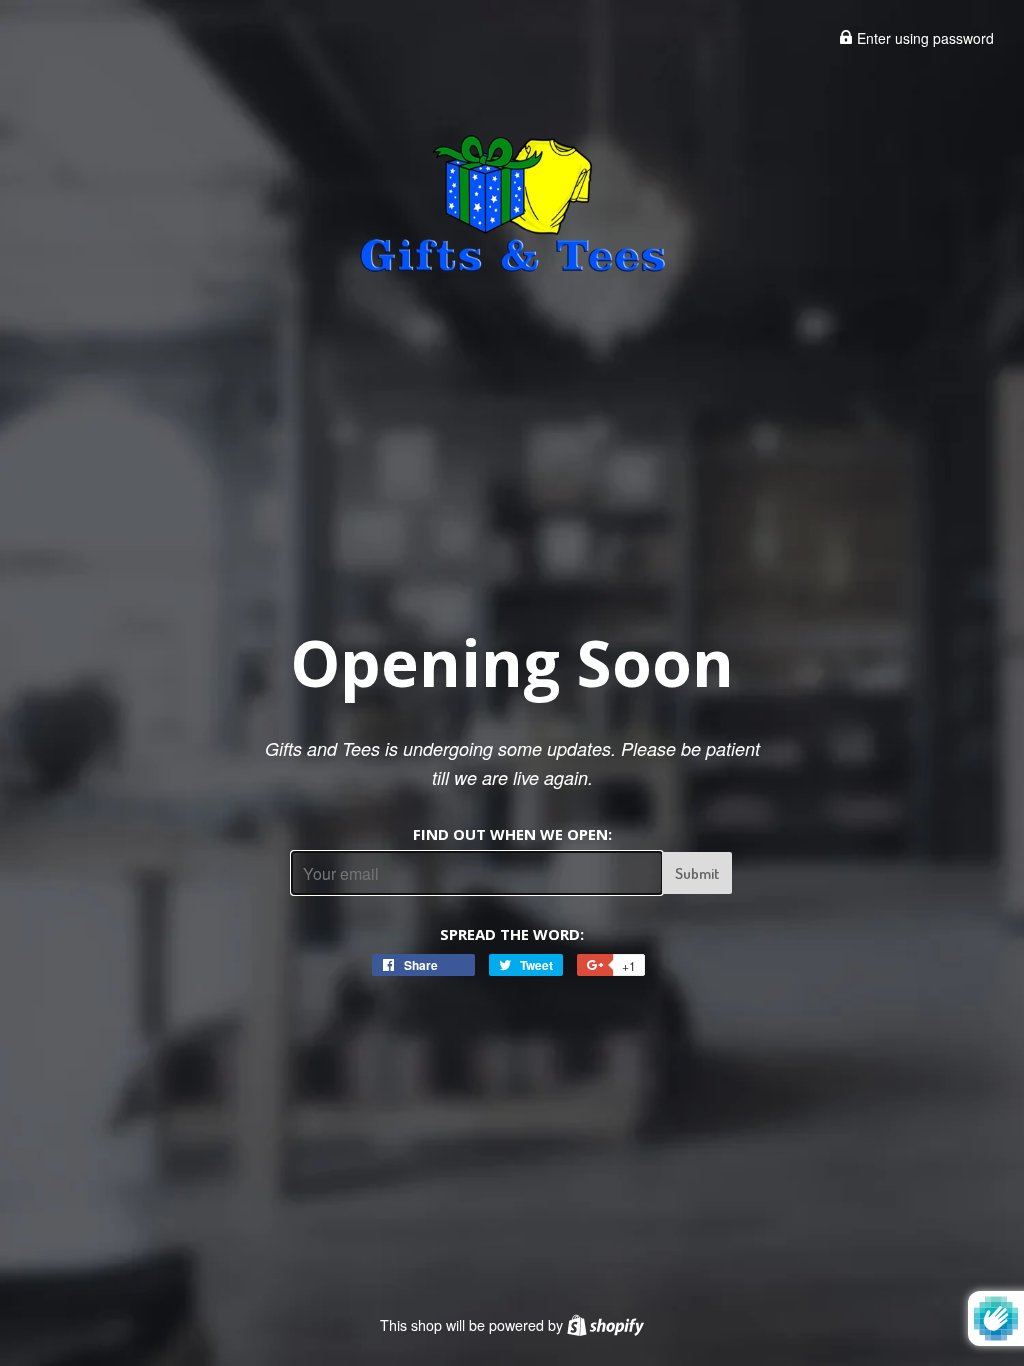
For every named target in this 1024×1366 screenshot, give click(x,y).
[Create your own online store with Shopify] (605, 1325)
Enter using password (923, 38)
